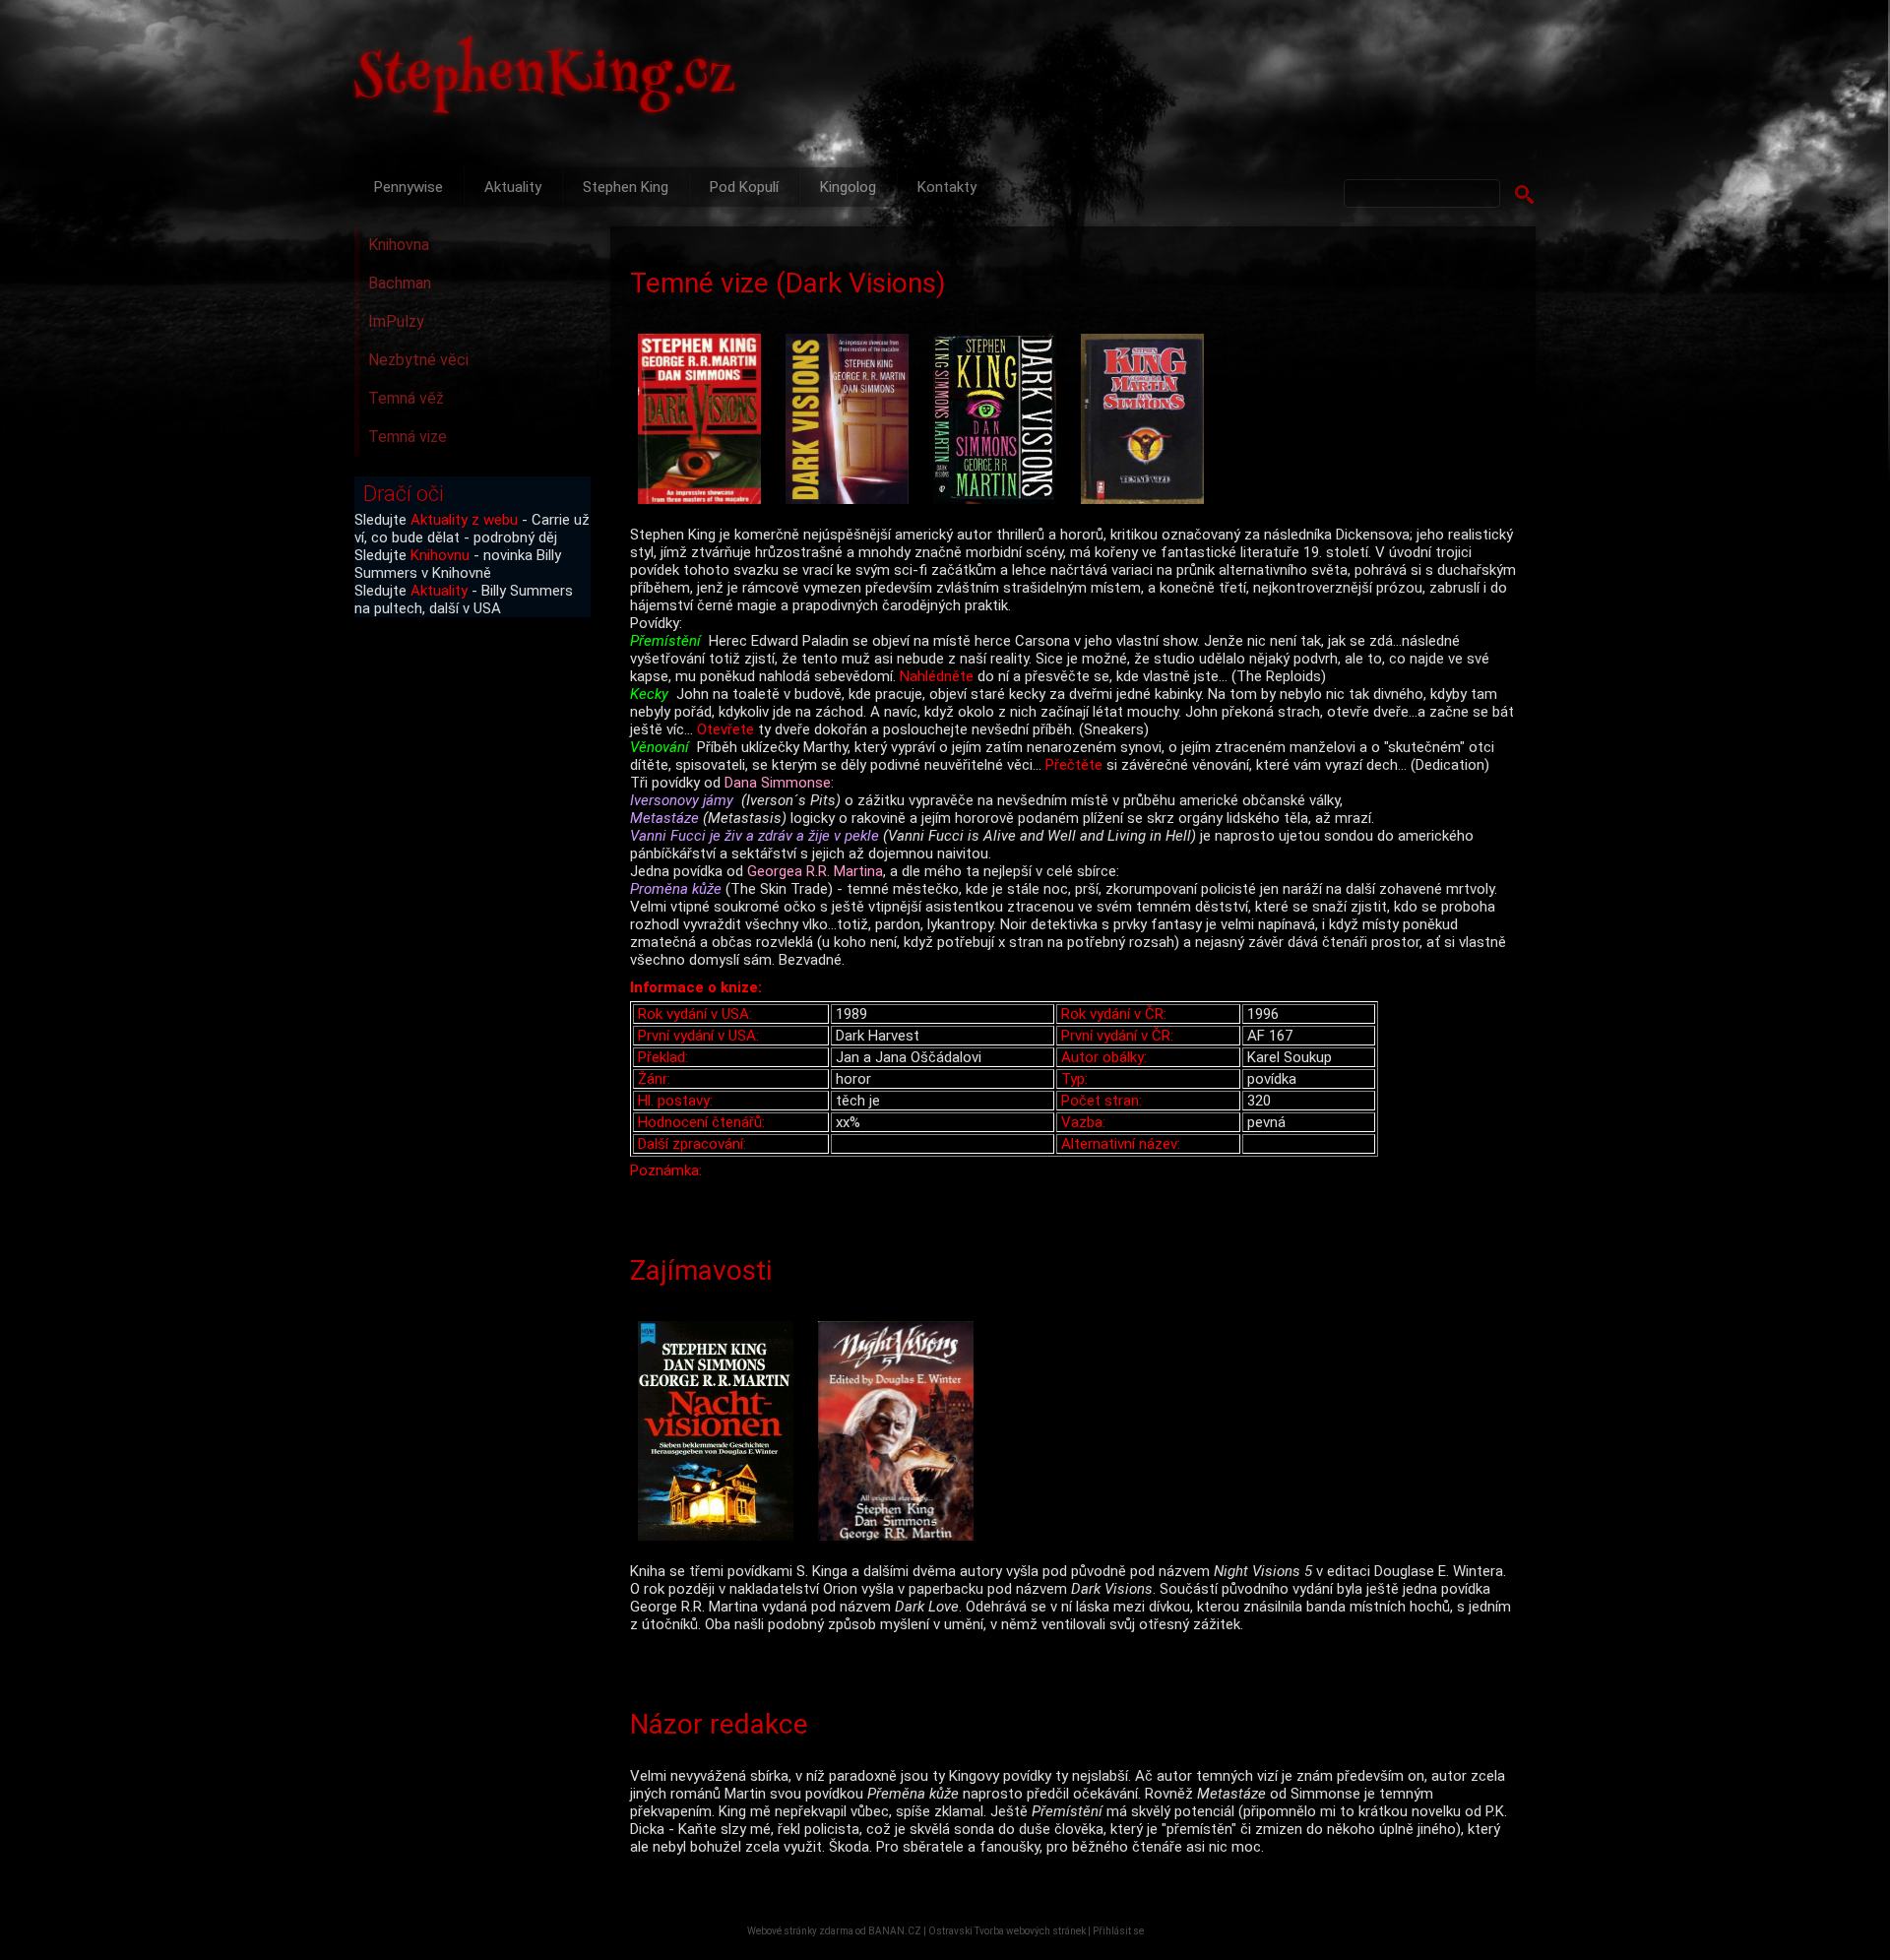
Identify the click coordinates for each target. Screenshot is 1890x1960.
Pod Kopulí (744, 187)
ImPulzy (396, 321)
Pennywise (409, 187)
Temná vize (408, 437)
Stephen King (626, 187)
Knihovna (399, 245)
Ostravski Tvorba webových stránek (1007, 1931)
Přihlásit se (1118, 1931)
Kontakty (947, 187)
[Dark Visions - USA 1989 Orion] (704, 421)
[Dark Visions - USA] (999, 421)
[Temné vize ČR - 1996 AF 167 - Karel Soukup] (1147, 421)
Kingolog (848, 187)
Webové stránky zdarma (800, 1931)
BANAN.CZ (895, 1931)
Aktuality (513, 187)
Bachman (400, 283)
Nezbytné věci (418, 360)
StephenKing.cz (545, 79)
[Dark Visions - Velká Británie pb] (851, 421)
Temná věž (406, 398)
